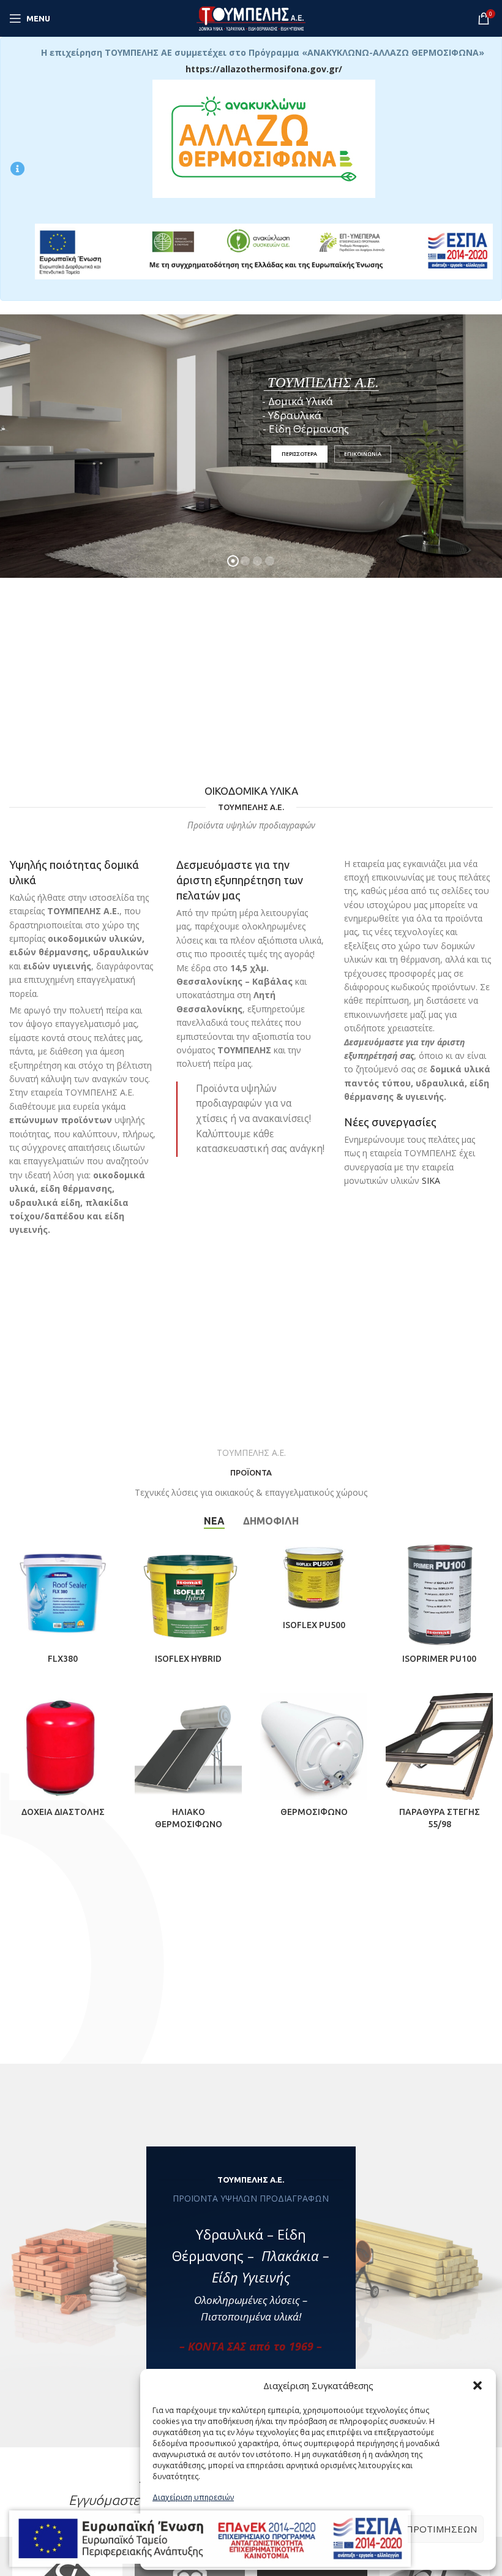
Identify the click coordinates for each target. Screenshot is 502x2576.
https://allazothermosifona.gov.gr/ (264, 69)
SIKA (431, 1180)
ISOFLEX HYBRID (188, 1659)
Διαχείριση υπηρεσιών (193, 2497)
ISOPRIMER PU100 (439, 1659)
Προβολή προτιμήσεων (417, 2529)
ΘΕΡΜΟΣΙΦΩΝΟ (314, 1812)
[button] (478, 2385)
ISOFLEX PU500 (314, 1625)
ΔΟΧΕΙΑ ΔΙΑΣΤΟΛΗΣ (63, 1812)
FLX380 (63, 1659)
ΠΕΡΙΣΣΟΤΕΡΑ (299, 483)
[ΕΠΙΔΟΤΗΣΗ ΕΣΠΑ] (210, 2539)
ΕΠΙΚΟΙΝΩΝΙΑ (363, 483)
